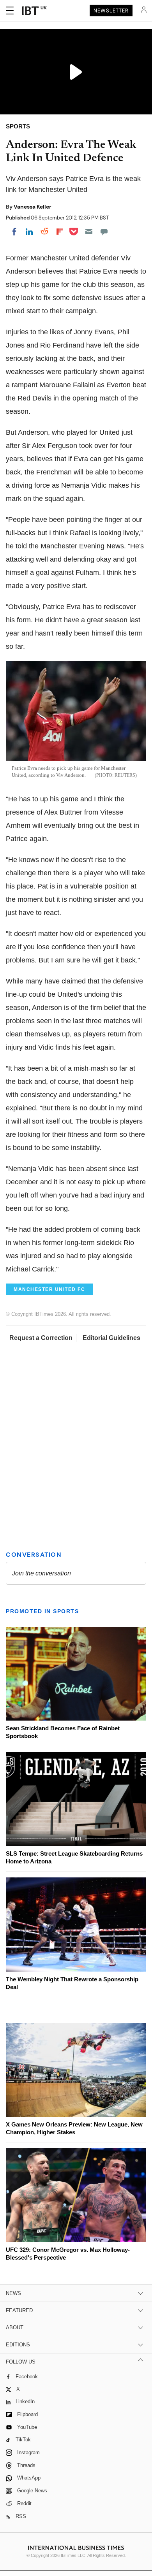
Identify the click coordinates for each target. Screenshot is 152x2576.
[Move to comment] (104, 232)
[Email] (89, 232)
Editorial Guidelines (111, 1338)
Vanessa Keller (33, 207)
